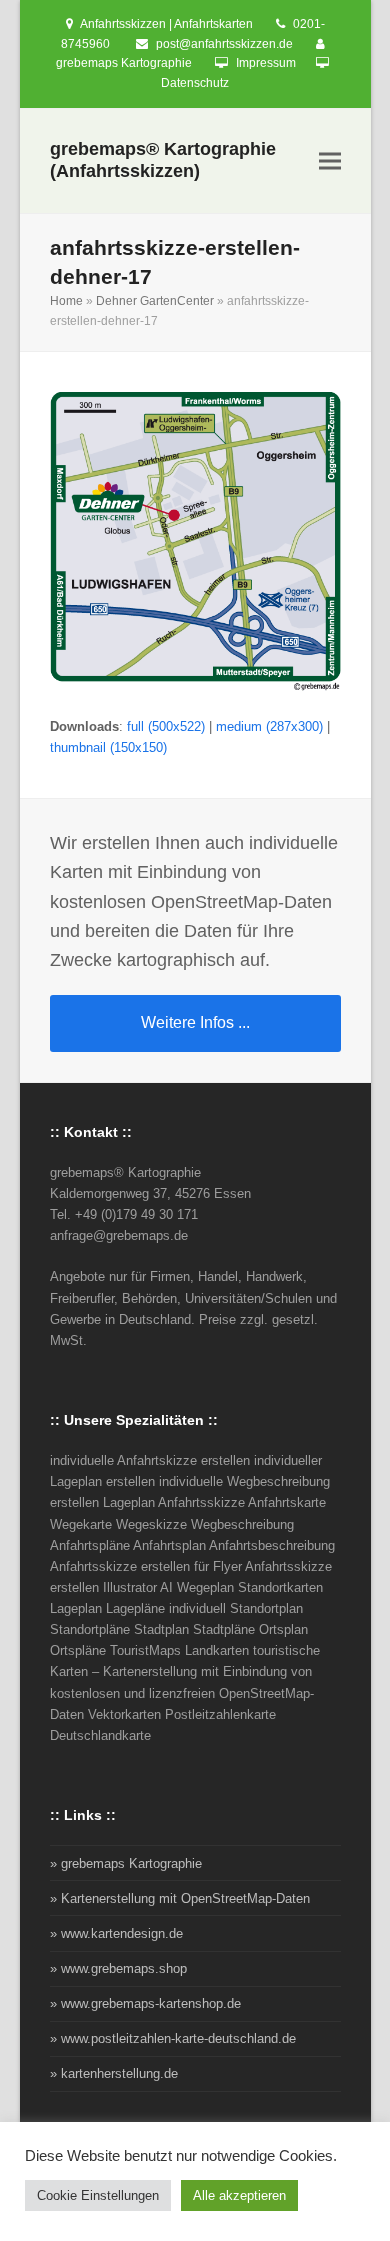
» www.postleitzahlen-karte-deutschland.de (173, 2038)
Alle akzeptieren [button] (239, 2195)
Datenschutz (195, 83)
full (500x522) (166, 726)
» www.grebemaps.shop (118, 1968)
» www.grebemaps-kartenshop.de (145, 2003)
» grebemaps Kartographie (126, 1863)
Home (66, 301)
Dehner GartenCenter (155, 301)
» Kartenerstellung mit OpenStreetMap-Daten (180, 1898)
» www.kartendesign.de (116, 1933)
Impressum (266, 63)
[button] (330, 161)
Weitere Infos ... (195, 1022)
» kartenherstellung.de (114, 2073)
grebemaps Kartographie (124, 63)
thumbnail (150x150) (108, 747)
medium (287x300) (269, 726)
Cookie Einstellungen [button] (98, 2195)
